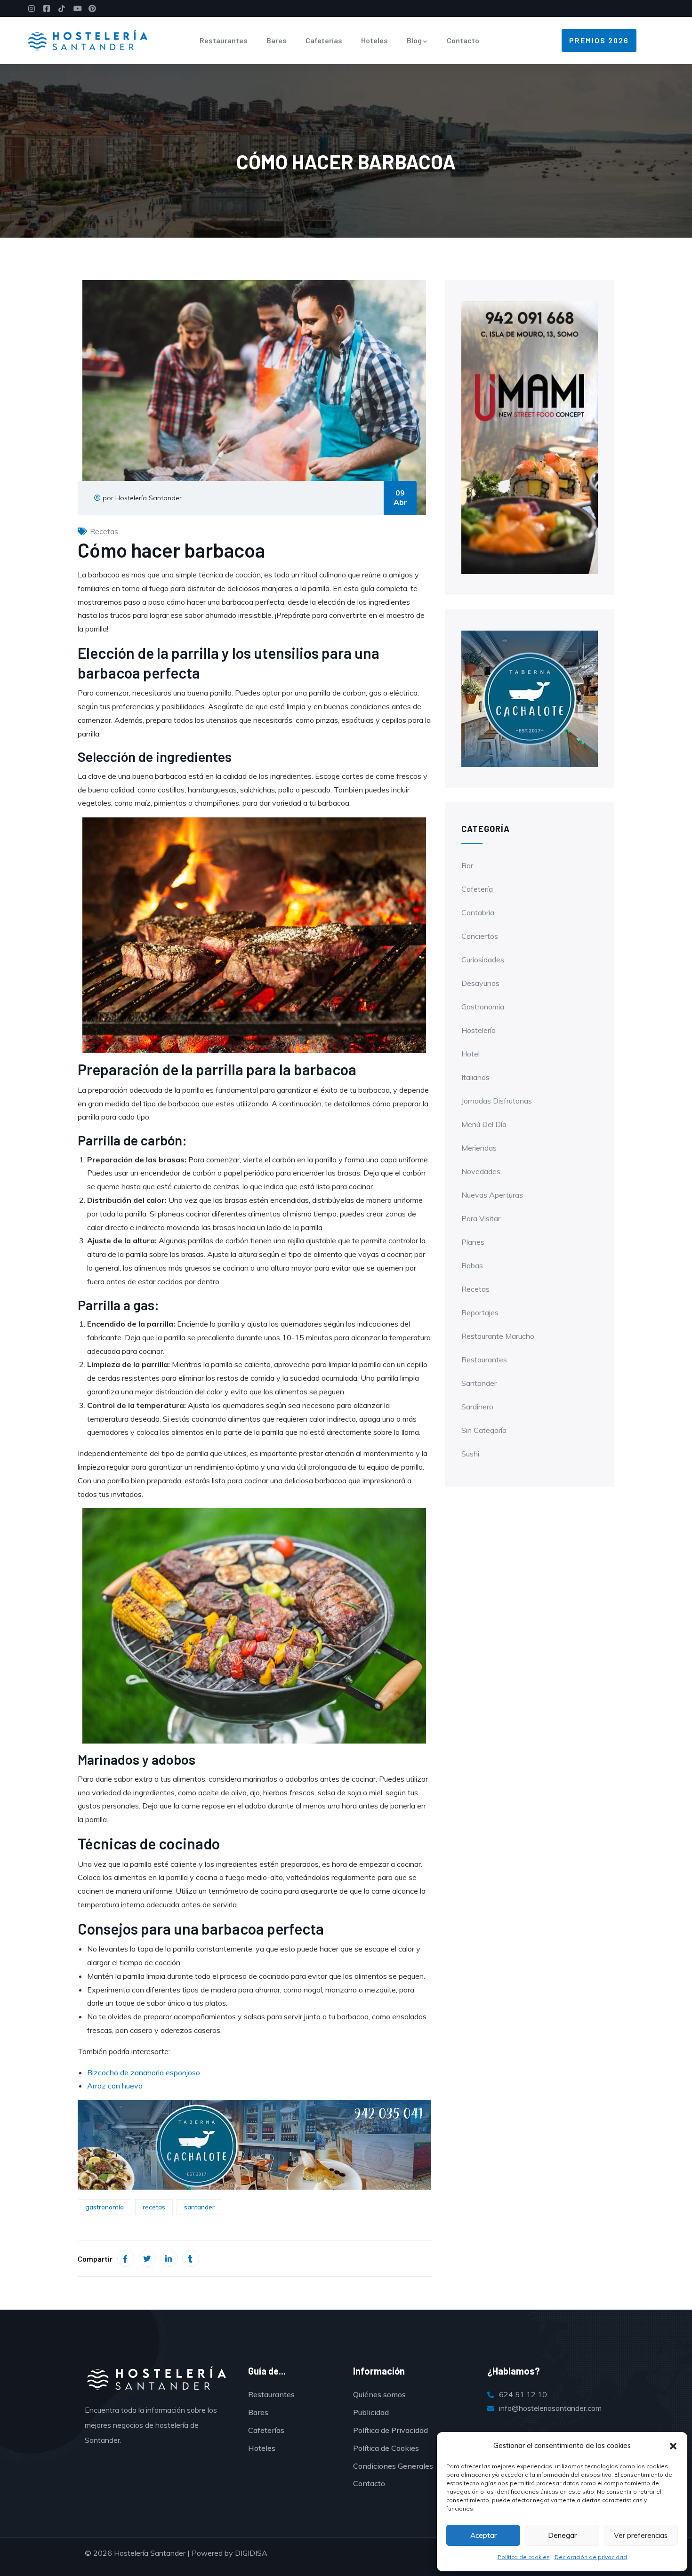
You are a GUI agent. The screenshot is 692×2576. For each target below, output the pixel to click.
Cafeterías (324, 40)
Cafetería (477, 889)
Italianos (475, 1077)
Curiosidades (483, 960)
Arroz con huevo (115, 2086)
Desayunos (480, 983)
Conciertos (480, 936)
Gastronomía (483, 1007)
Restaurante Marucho (498, 1336)
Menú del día (484, 1124)
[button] (673, 2446)
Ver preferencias (641, 2535)
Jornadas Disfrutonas (497, 1101)
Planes (473, 1242)
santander (199, 2207)
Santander (479, 1383)
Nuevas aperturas (492, 1195)
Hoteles (374, 40)
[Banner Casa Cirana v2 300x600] (530, 437)
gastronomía (105, 2207)
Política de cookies (524, 2557)
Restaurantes (224, 40)
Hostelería (479, 1030)
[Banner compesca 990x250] (254, 2144)
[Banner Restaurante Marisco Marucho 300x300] (530, 698)
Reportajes (480, 1312)
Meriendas (479, 1148)
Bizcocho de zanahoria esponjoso (144, 2072)
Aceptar (483, 2535)
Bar (467, 865)
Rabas (472, 1265)
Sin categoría (484, 1430)
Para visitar (481, 1218)
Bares (277, 40)
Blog (414, 40)
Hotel (471, 1054)
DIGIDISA (251, 2553)
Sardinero (477, 1407)
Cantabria (478, 912)
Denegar (562, 2535)
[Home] (88, 40)
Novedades (481, 1171)
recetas (154, 2207)
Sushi (470, 1454)
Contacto (463, 40)
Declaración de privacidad (591, 2557)
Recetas (104, 531)
